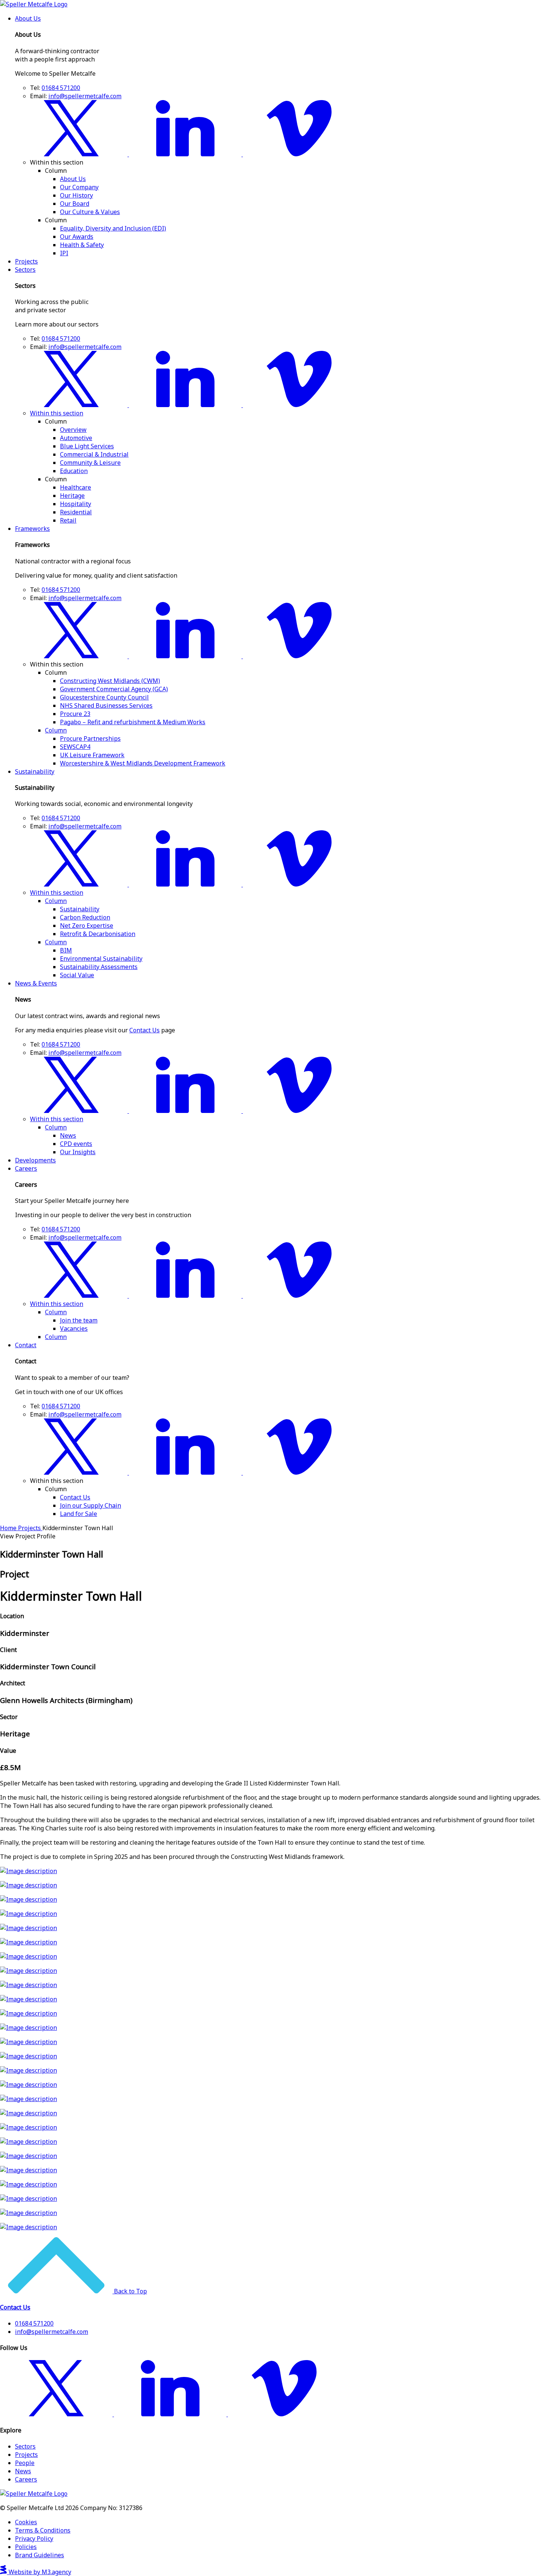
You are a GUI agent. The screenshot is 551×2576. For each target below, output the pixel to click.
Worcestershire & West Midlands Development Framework (143, 763)
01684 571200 (61, 88)
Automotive (76, 438)
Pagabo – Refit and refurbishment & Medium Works (133, 722)
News (68, 1135)
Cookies (26, 2522)
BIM (66, 950)
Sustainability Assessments (99, 967)
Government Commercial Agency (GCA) (114, 689)
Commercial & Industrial (94, 454)
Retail (68, 520)
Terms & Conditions (43, 2530)
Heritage (72, 496)
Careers (26, 1168)
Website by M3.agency (39, 2572)
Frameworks (32, 529)
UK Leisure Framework (92, 755)
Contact (26, 1345)
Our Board (75, 204)
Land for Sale (79, 1514)
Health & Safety (82, 245)
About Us (28, 18)
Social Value (77, 975)
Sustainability (35, 771)
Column (56, 730)
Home (9, 1528)
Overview (73, 430)
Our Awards (77, 237)
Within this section (57, 413)
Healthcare (76, 487)
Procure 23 (75, 714)
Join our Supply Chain (91, 1505)
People (25, 2463)
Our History (76, 195)
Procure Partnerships (90, 738)
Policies (26, 2547)
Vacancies (74, 1328)
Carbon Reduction (85, 917)
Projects (26, 261)
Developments (35, 1160)
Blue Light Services (87, 446)
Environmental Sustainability (101, 959)
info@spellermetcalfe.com (85, 96)
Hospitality (76, 504)
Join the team (79, 1320)
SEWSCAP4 (75, 747)
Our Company (79, 187)
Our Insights (78, 1152)
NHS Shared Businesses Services (106, 705)
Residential (76, 512)
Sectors (25, 270)
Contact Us (144, 1030)
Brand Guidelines (40, 2555)
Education (74, 471)
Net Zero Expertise (87, 926)
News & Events (36, 983)
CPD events (76, 1144)
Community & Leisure (90, 463)
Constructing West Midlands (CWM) (110, 681)
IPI (64, 253)
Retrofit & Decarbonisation (98, 934)
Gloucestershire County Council (104, 697)
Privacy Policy (34, 2539)
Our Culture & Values (90, 212)
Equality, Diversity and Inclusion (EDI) (113, 228)
